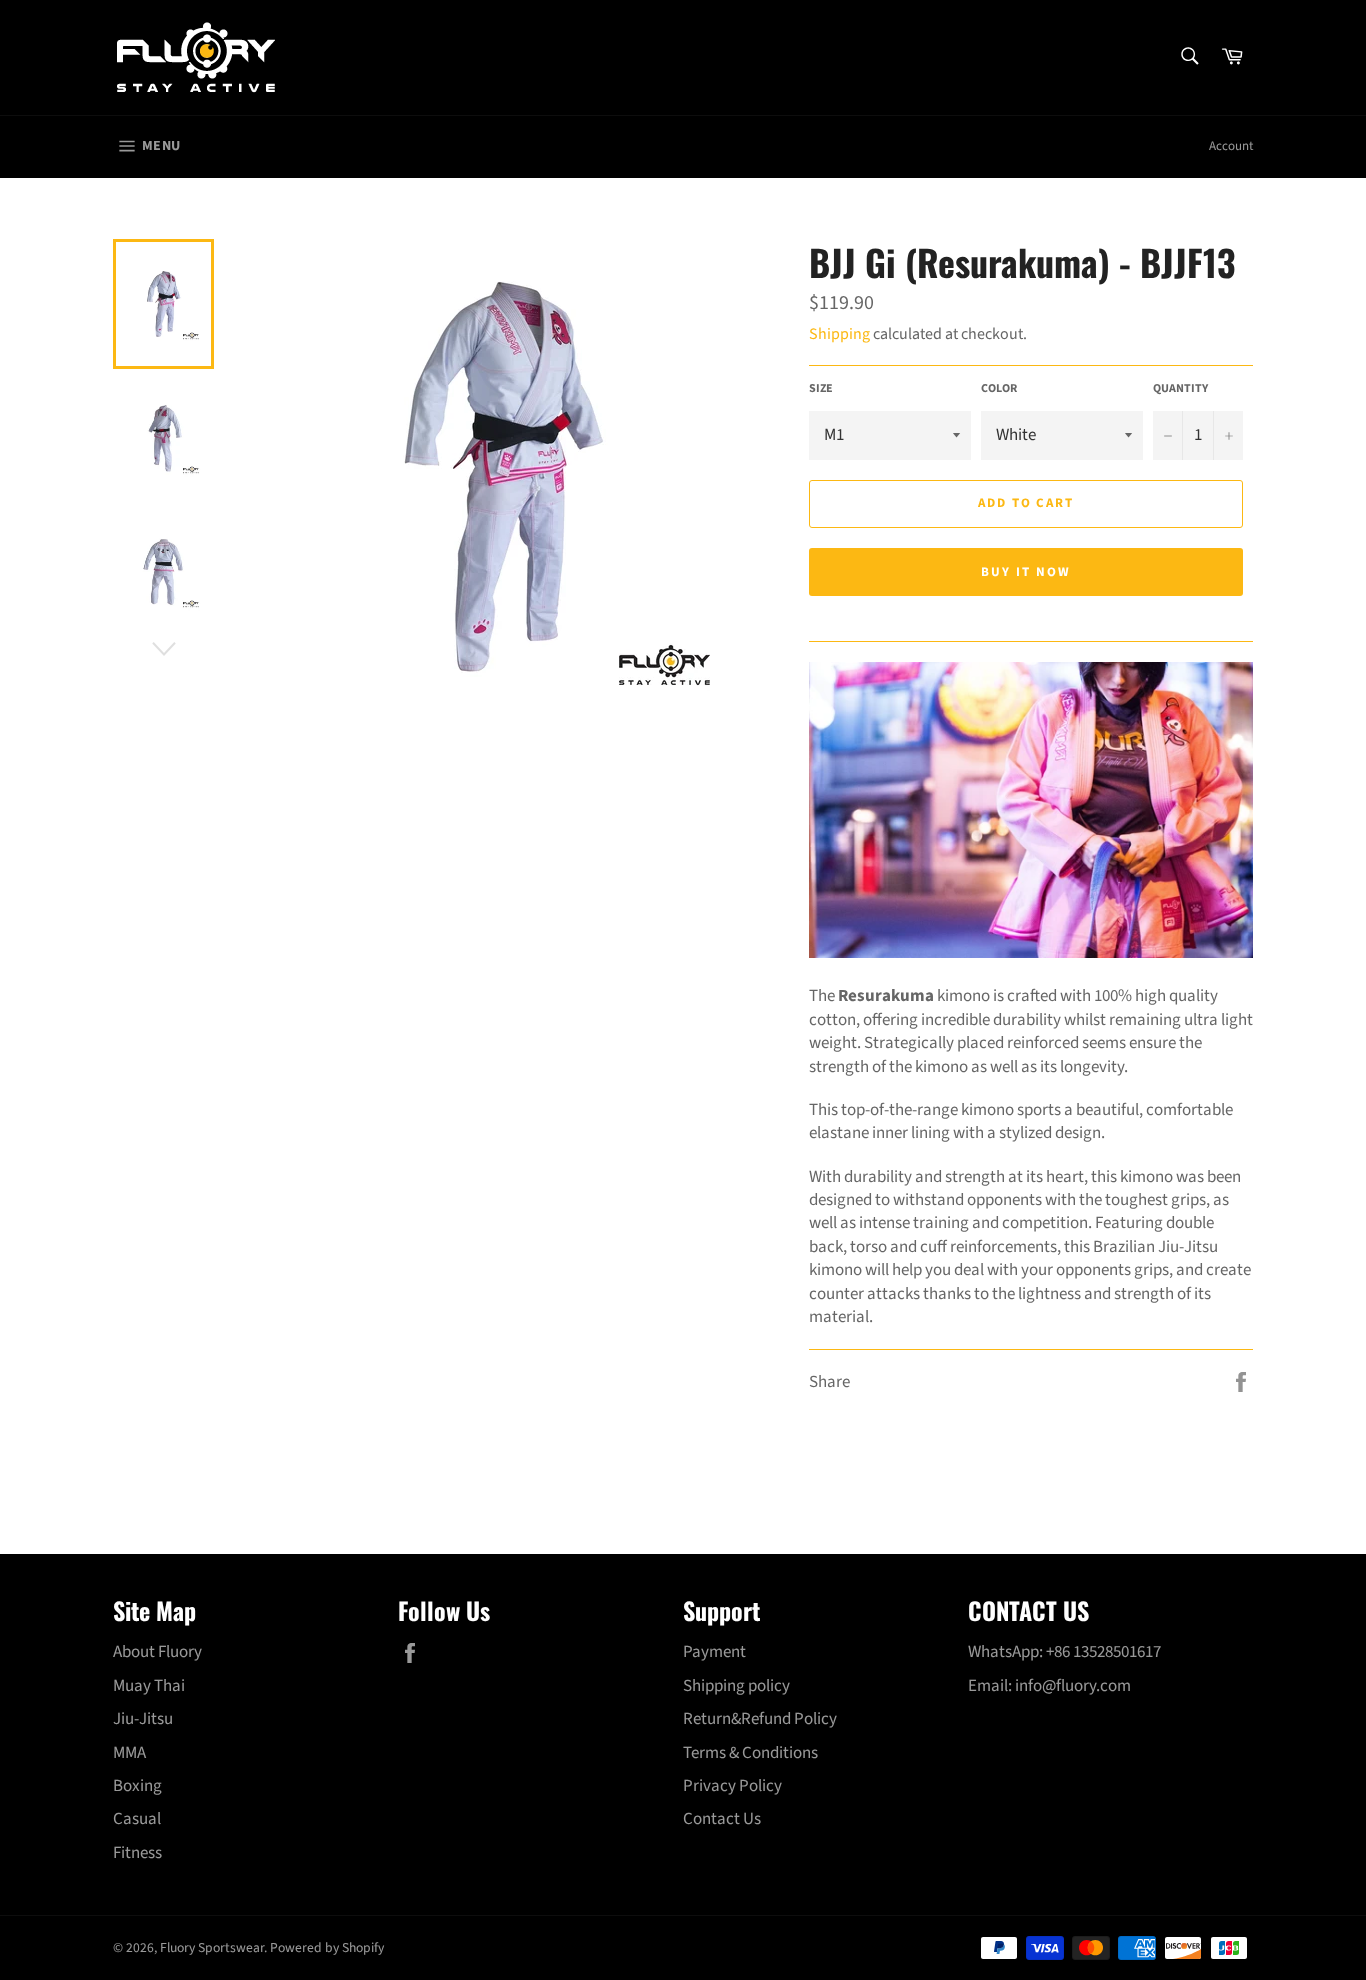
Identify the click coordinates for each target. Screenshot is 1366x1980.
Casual (137, 1819)
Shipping (839, 334)
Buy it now (1026, 572)
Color (999, 389)
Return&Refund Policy (760, 1719)
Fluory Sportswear (212, 1947)
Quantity (1180, 389)
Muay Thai (149, 1686)
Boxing (137, 1786)
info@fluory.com (1073, 1686)
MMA (129, 1753)
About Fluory (157, 1652)
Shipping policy (736, 1686)
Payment (714, 1652)
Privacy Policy (732, 1786)
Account (1231, 146)
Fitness (137, 1853)
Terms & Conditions (750, 1753)
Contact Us (722, 1819)
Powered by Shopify (327, 1947)
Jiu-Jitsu (143, 1719)
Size (821, 389)
